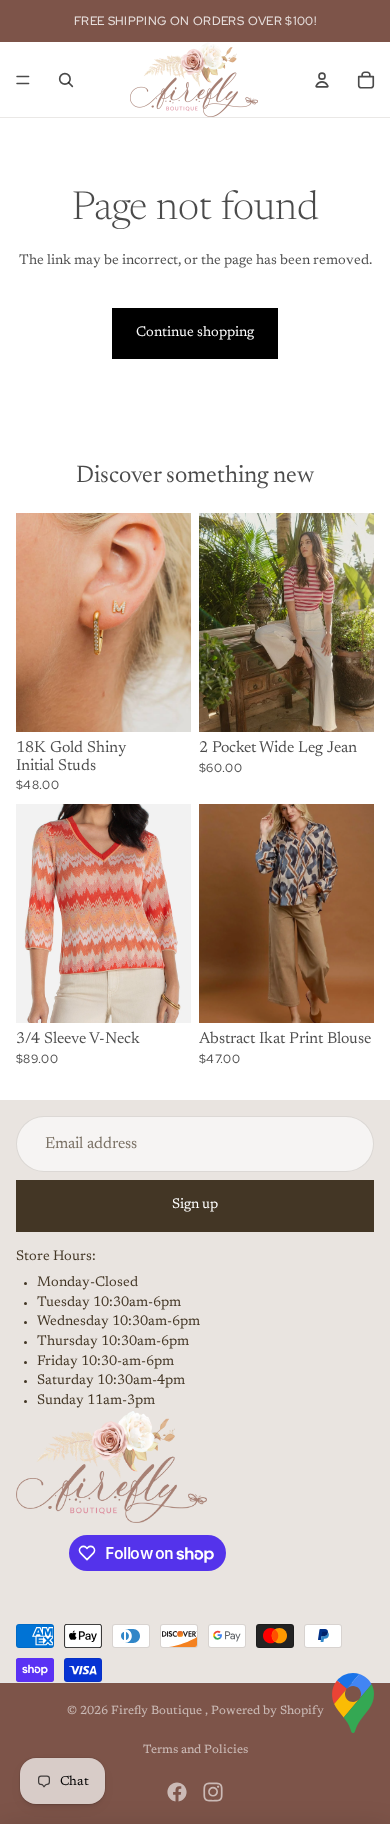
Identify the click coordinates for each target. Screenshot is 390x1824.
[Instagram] (213, 1792)
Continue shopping (195, 333)
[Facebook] (177, 1792)
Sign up (195, 1205)
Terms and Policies (195, 1750)
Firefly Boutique (158, 1711)
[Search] (66, 80)
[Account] (322, 80)
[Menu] (23, 80)
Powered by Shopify (267, 1711)
